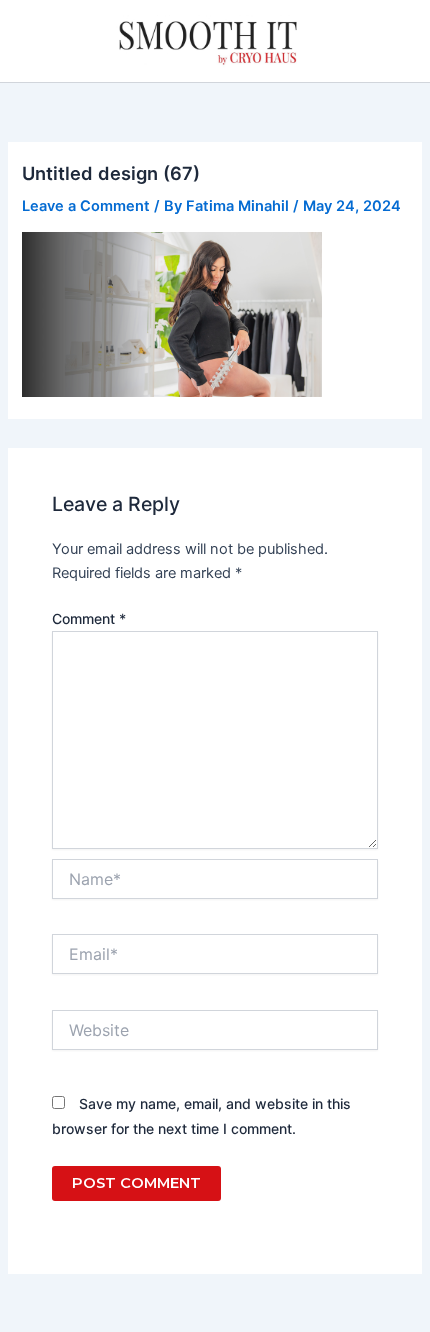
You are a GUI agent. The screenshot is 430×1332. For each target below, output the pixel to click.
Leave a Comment (86, 206)
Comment (89, 618)
